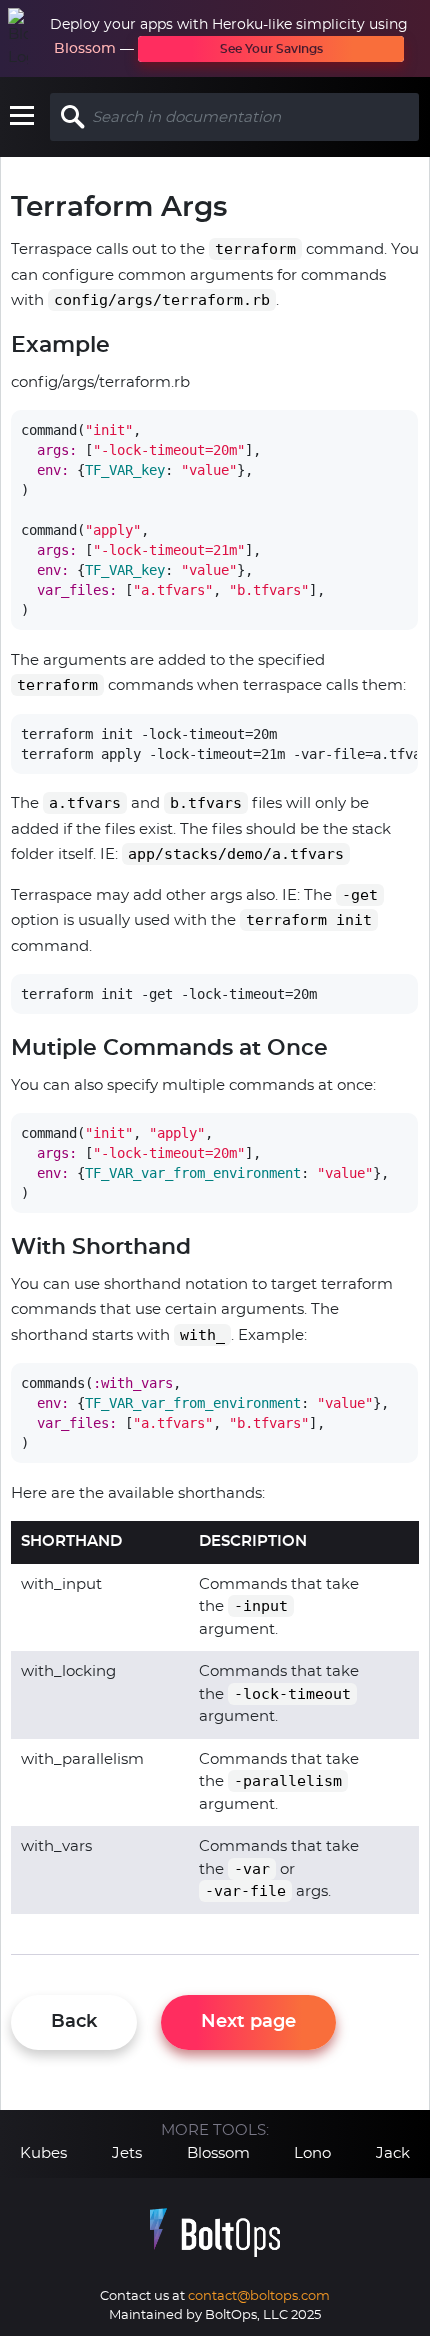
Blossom (85, 49)
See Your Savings (271, 49)
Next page (248, 2022)
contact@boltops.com (259, 2296)
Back (74, 2022)
